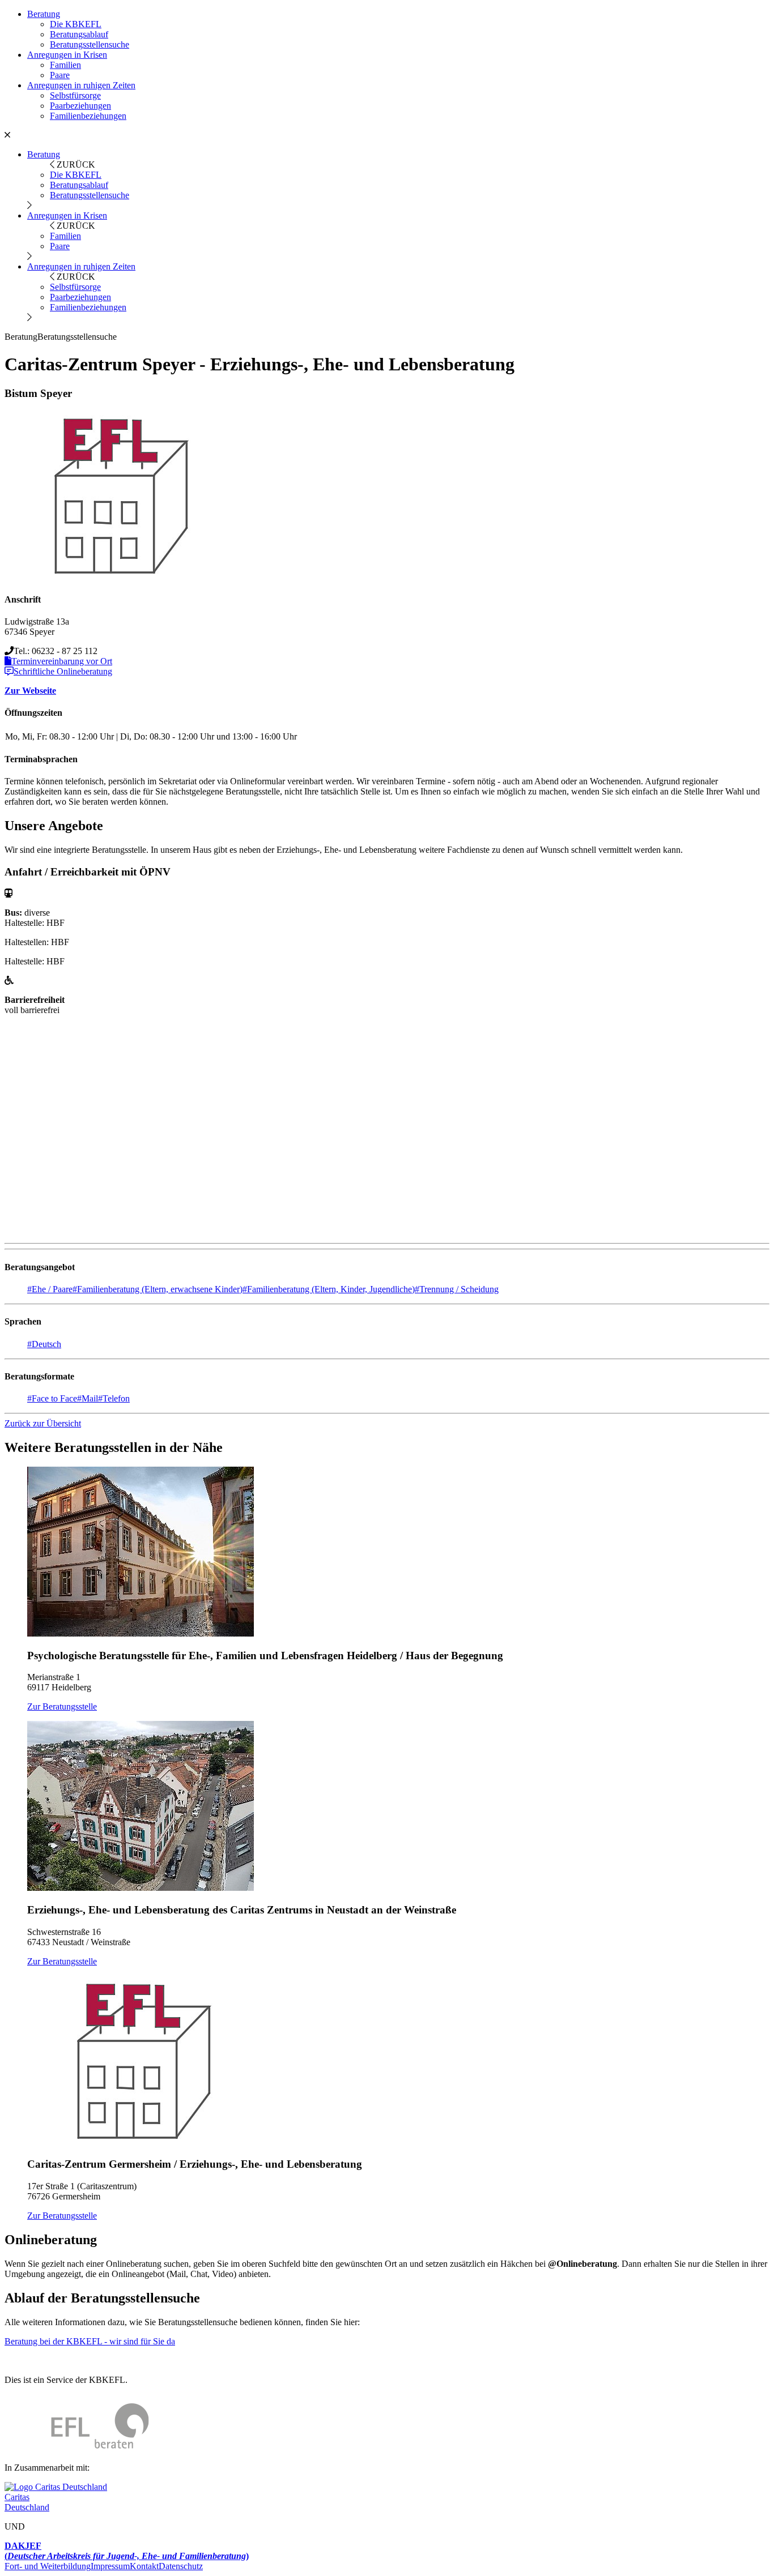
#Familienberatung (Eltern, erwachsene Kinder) (158, 1289)
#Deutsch (44, 1344)
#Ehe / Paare (50, 1289)
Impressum (110, 2566)
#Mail (88, 1398)
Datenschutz (181, 2566)
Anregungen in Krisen (67, 55)
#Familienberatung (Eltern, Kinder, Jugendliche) (329, 1289)
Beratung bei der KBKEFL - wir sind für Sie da (90, 2341)
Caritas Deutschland (27, 2502)
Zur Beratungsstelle (62, 1706)
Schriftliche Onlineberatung (63, 671)
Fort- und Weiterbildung (48, 2566)
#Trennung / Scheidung (457, 1289)
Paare (60, 75)
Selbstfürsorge (75, 95)
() (127, 2551)
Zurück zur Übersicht (43, 1423)
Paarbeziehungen (80, 106)
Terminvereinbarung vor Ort (62, 661)
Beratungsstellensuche (90, 44)
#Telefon (114, 1398)
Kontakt (144, 2566)
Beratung (44, 14)
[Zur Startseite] (77, 2448)
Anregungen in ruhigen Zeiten (81, 85)
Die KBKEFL (76, 24)
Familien (65, 65)
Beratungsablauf (79, 34)
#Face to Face (52, 1398)
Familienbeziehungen (88, 116)
